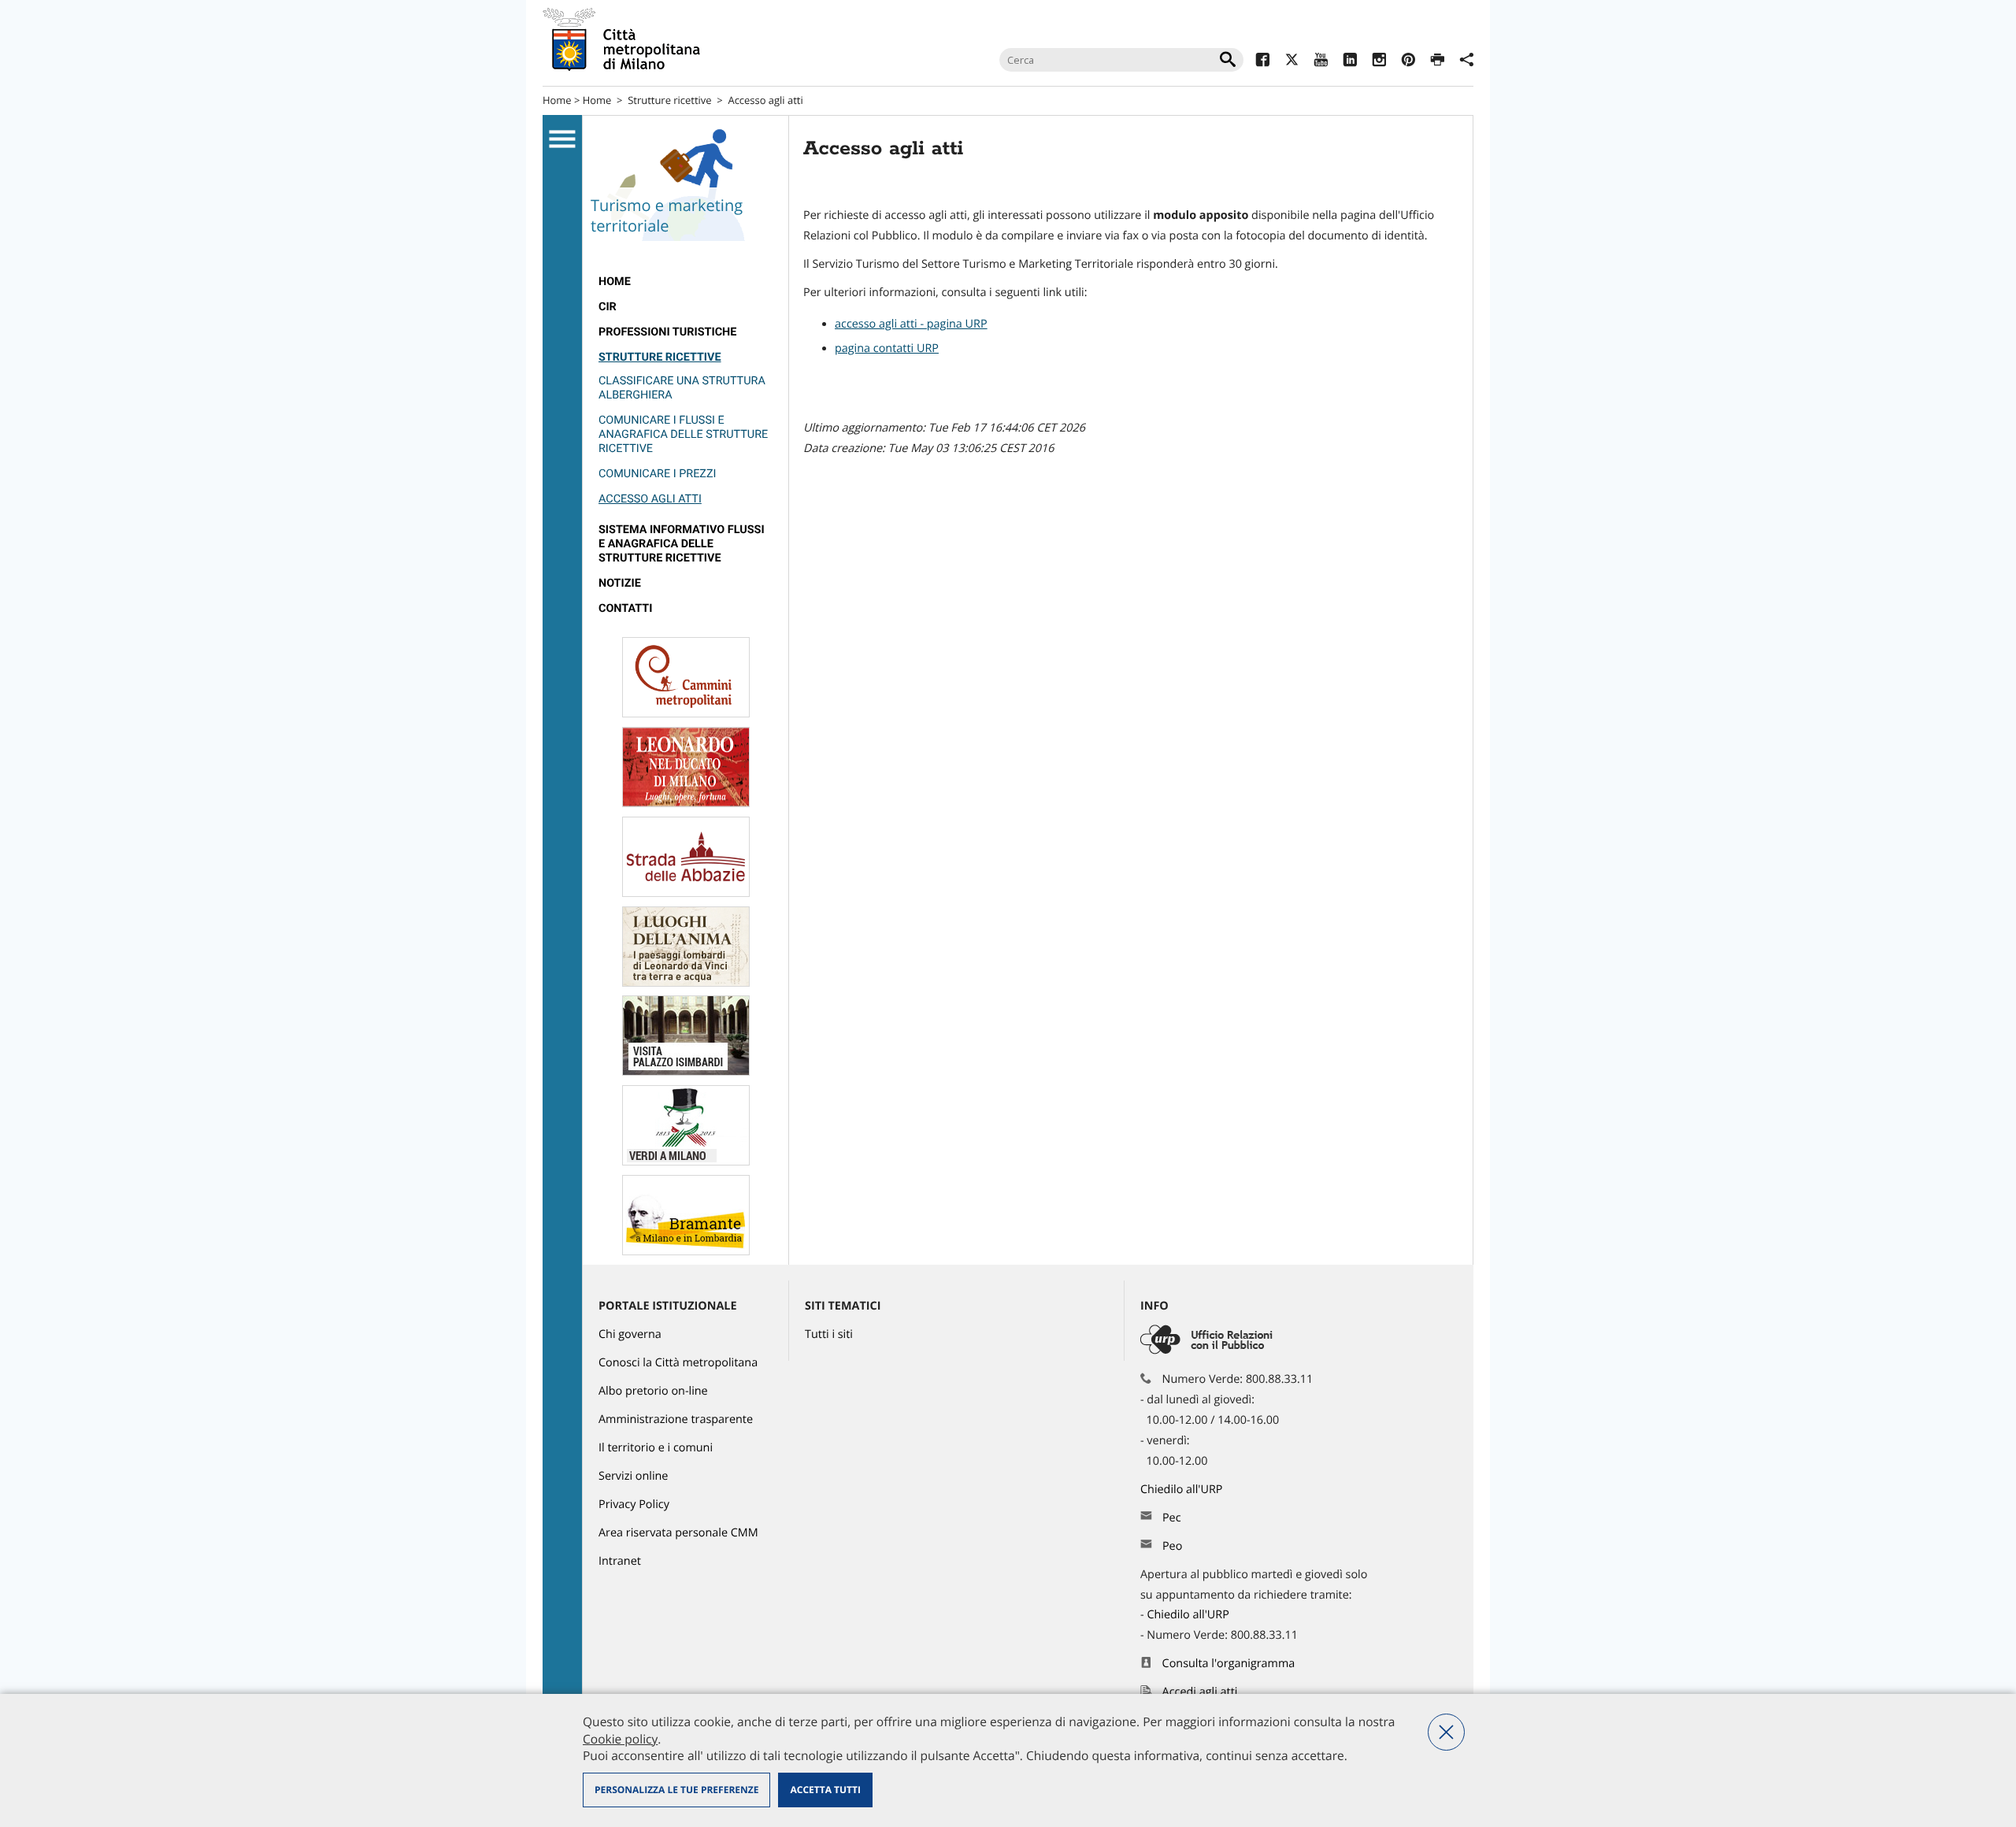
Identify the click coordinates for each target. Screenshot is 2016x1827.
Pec (1172, 1518)
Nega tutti (1446, 1732)
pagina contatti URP (887, 348)
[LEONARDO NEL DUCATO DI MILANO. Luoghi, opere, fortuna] (686, 804)
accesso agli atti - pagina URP (911, 324)
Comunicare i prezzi (657, 474)
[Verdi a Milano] (686, 1162)
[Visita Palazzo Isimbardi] (686, 1072)
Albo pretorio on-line (653, 1391)
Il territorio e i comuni (656, 1448)
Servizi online (633, 1476)
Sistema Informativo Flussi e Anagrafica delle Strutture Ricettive (682, 544)
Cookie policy (620, 1739)
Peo (1172, 1546)
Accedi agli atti (1200, 1692)
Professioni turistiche (667, 332)
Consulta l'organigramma (1229, 1664)
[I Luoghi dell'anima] (686, 983)
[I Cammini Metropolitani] (686, 714)
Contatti (625, 608)
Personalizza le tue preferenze (676, 1790)
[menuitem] (686, 282)
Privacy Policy (634, 1505)
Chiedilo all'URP (1183, 1490)
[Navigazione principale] (562, 139)
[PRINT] (1438, 62)
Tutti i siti (829, 1334)
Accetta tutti (825, 1790)
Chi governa (630, 1334)
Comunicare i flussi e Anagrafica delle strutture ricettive (683, 434)
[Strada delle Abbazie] (686, 893)
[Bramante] (686, 1252)
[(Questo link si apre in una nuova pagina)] (1263, 62)
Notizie (620, 583)
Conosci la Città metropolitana (678, 1363)
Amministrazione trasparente (676, 1419)
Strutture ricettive (669, 100)
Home (557, 100)
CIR (608, 307)
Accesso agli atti (650, 499)
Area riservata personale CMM (678, 1533)
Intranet (620, 1561)
